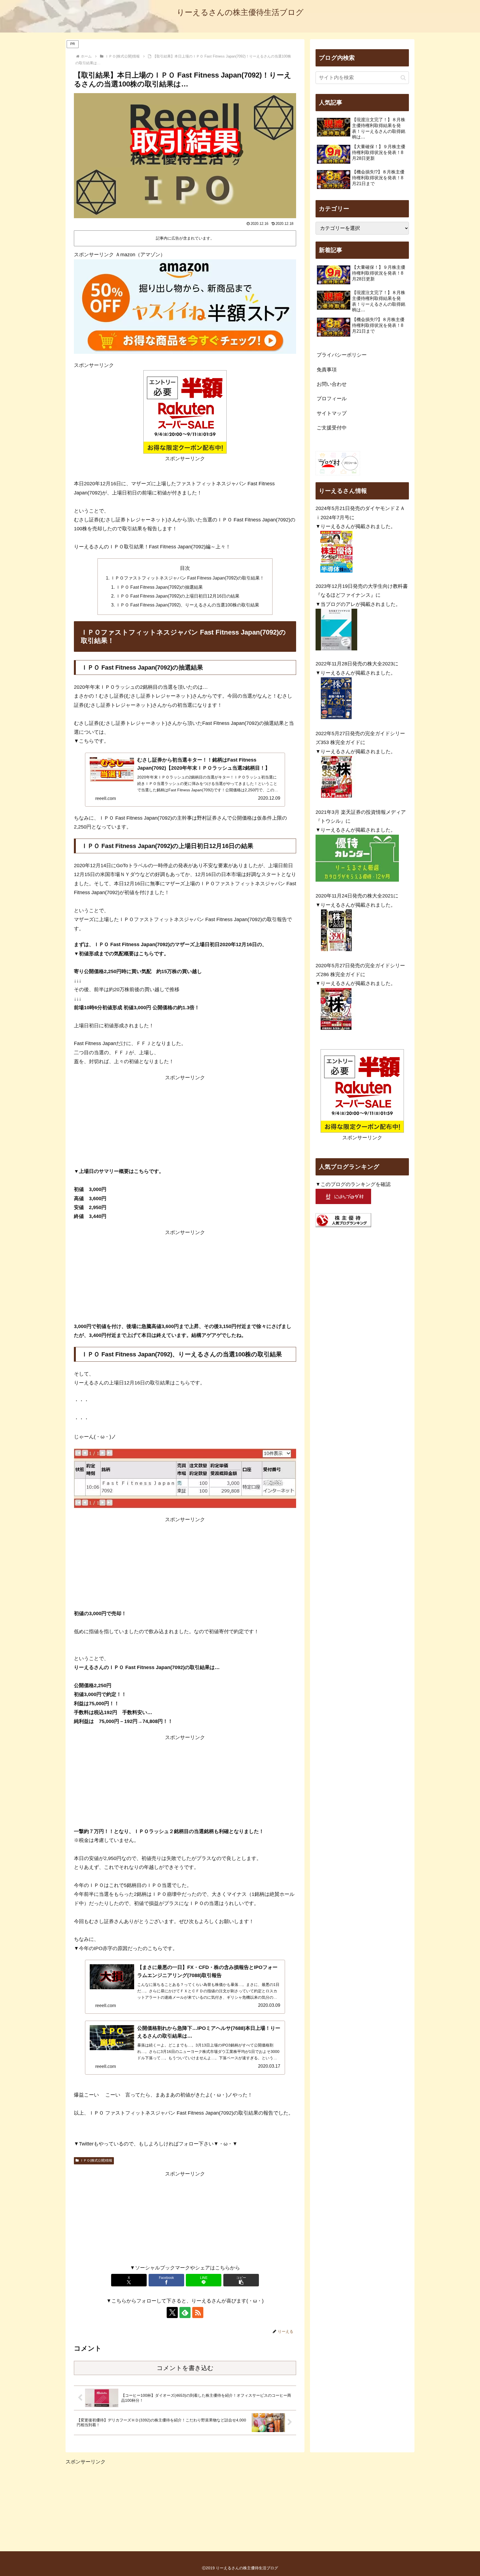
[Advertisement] (185, 1121)
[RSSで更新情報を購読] (198, 2313)
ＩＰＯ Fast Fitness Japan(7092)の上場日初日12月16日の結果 (178, 596)
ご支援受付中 (332, 428)
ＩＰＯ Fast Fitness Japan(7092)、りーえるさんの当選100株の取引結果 (187, 605)
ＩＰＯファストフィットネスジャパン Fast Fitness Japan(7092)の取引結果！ (187, 578)
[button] (241, 2280)
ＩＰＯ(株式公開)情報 (96, 2160)
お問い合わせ (332, 384)
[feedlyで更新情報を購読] (185, 2313)
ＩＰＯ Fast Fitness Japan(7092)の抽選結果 (159, 587)
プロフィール (332, 399)
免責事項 (327, 370)
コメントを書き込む (185, 2368)
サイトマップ (332, 413)
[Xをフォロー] (172, 2313)
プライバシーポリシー (342, 355)
